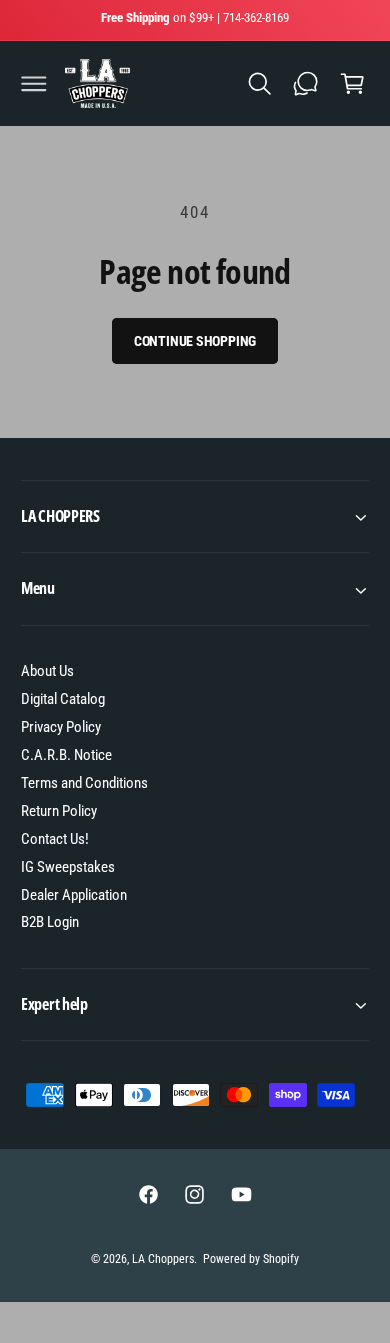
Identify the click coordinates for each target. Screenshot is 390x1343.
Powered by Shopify (251, 1259)
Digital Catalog (63, 699)
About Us (47, 671)
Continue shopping (195, 341)
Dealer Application (74, 895)
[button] (34, 84)
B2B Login (50, 922)
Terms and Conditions (84, 783)
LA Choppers (163, 1259)
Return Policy (59, 811)
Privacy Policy (61, 727)
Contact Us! (55, 839)
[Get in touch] (306, 84)
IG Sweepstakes (68, 867)
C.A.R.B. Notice (66, 755)
